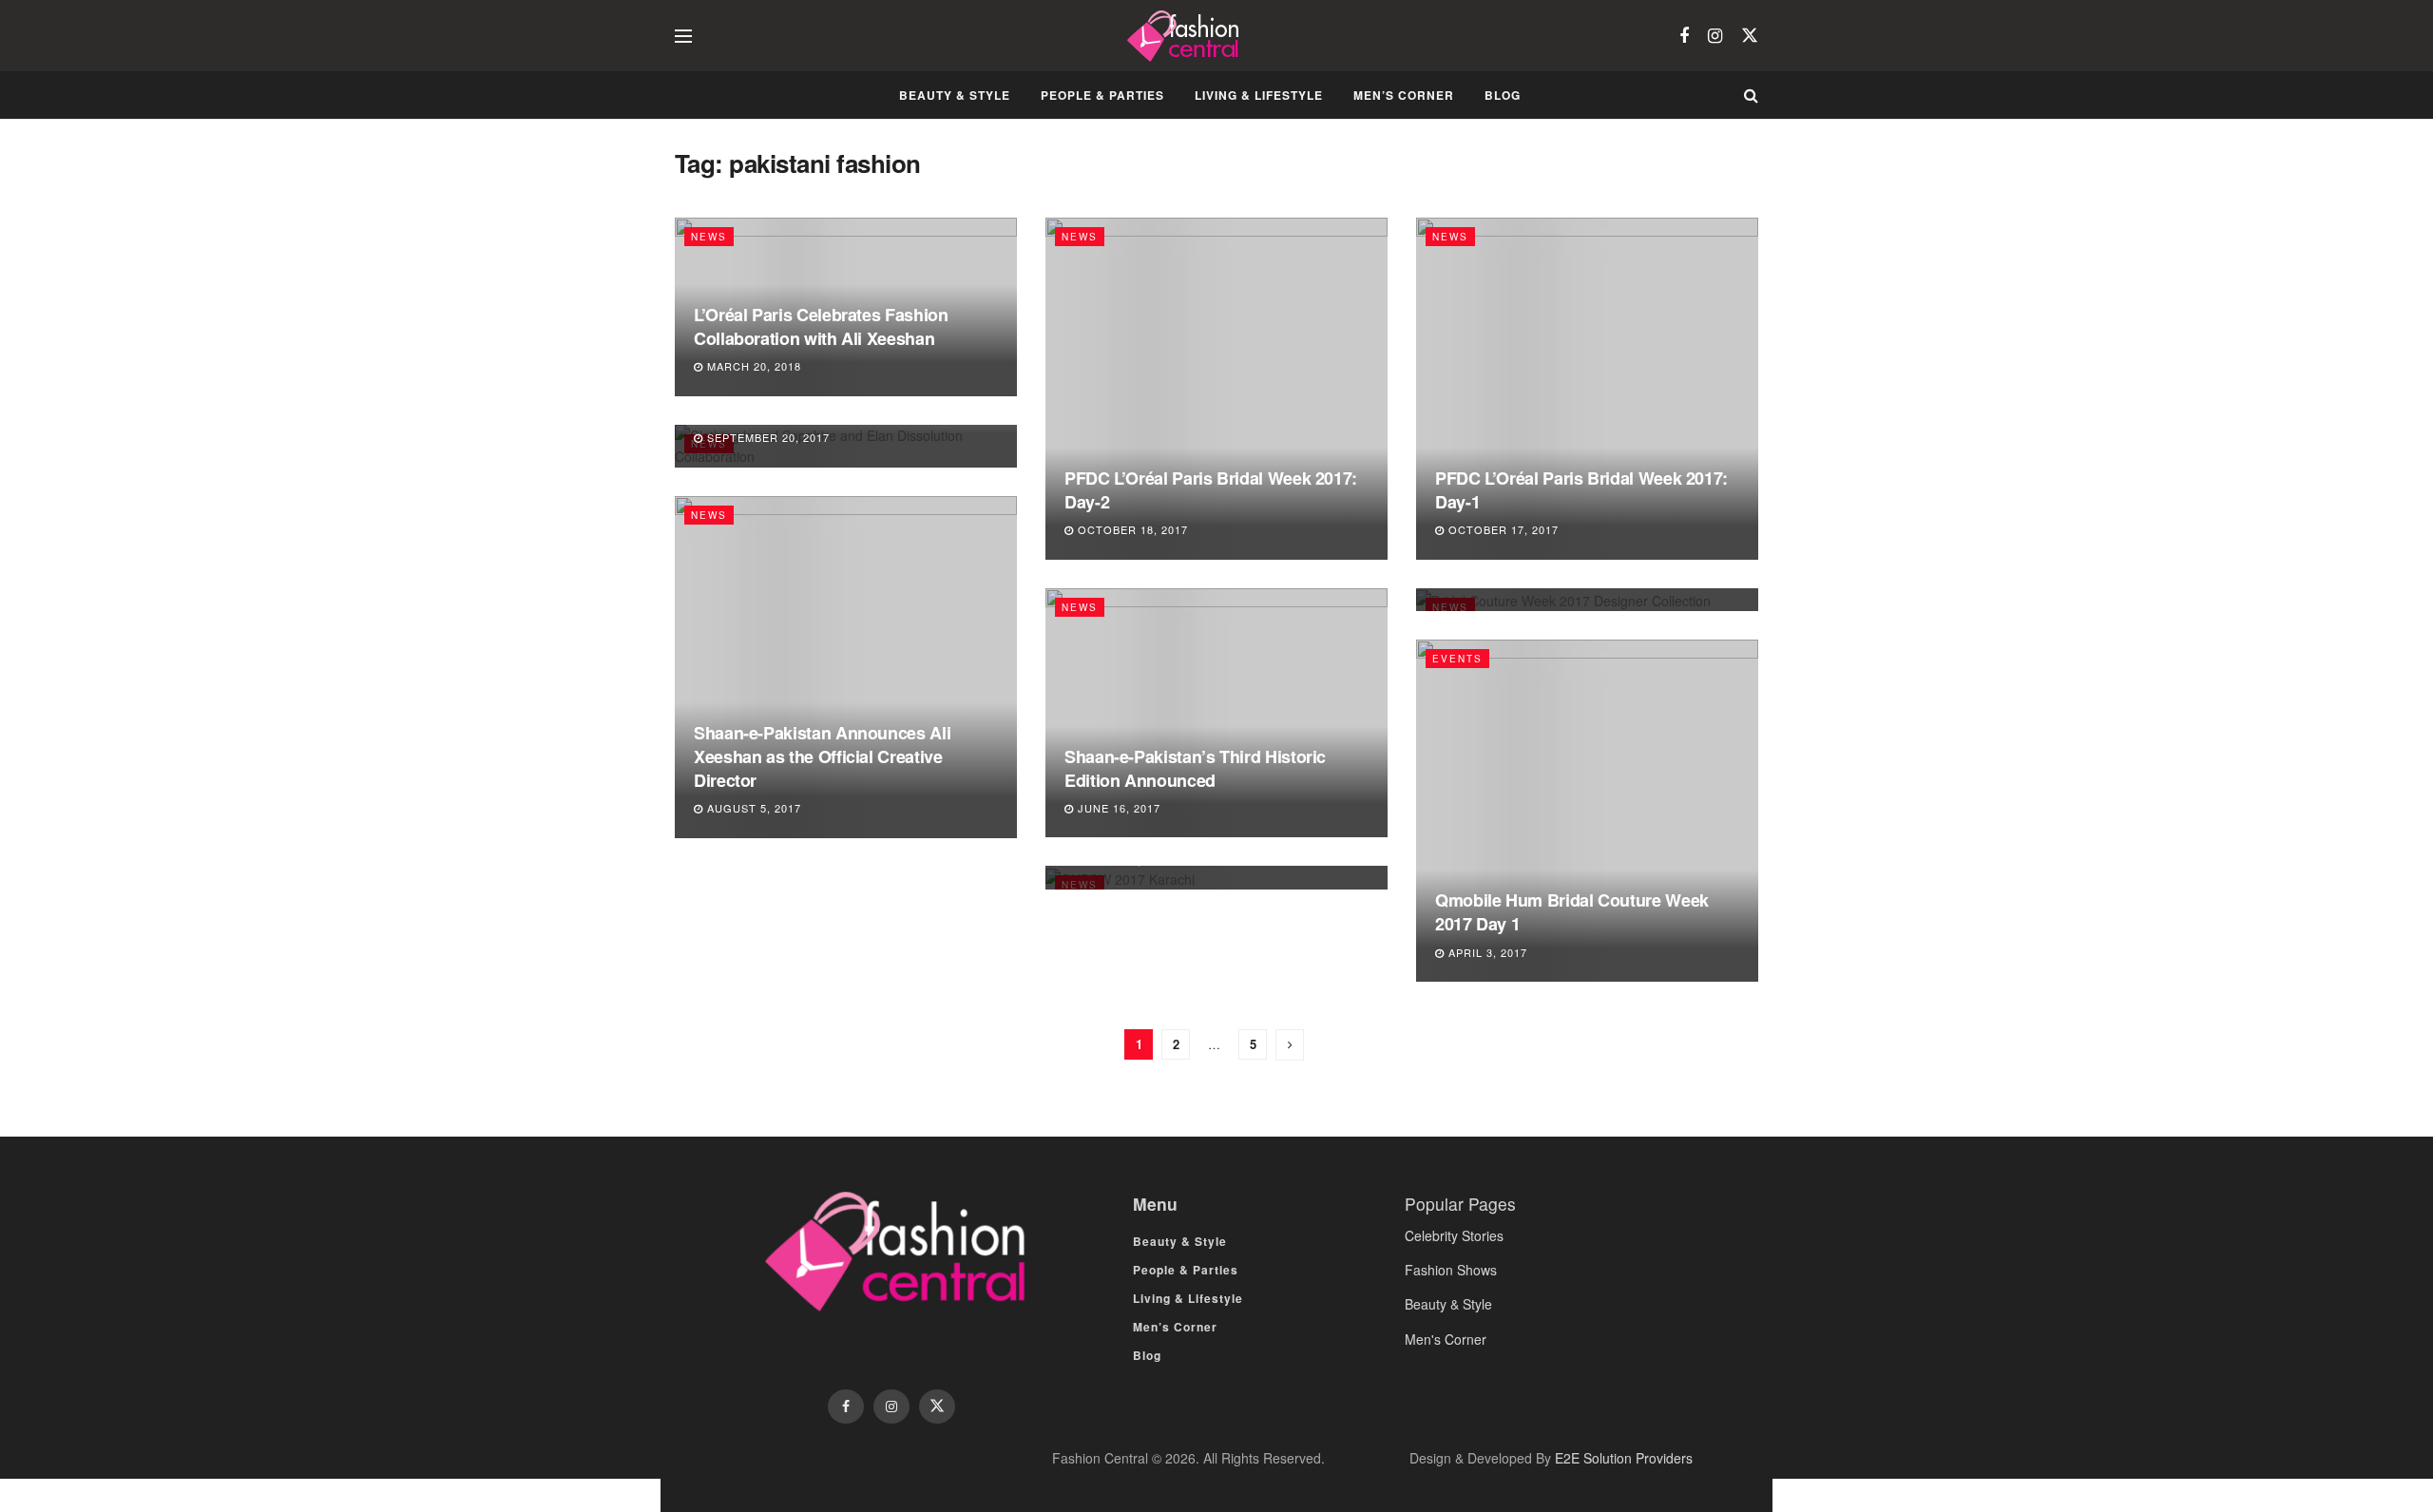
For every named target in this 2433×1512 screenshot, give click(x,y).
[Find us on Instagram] (1715, 36)
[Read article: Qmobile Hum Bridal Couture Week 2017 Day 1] (1587, 811)
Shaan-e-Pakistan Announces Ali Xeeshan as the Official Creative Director (822, 756)
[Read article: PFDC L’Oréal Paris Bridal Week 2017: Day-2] (1216, 389)
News (709, 237)
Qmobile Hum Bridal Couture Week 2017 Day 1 (1572, 912)
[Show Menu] (683, 36)
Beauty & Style (955, 95)
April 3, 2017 (1486, 952)
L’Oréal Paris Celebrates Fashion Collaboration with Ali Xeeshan (821, 326)
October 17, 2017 (1502, 529)
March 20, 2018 (752, 366)
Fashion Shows (1451, 1270)
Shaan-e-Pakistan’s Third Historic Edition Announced (1195, 768)
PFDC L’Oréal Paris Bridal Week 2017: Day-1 (1581, 490)
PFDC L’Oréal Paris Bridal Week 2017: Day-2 (1211, 490)
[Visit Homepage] (1186, 36)
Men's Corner (1446, 1339)
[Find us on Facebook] (1684, 36)
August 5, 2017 (752, 808)
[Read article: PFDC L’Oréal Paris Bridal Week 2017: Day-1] (1587, 389)
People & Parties (1102, 95)
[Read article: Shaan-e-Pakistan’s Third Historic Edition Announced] (1216, 713)
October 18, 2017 (1131, 529)
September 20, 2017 (766, 437)
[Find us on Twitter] (1750, 36)
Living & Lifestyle (1259, 95)
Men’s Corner (1404, 95)
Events (1457, 659)
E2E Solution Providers (1624, 1458)
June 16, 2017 (1117, 808)
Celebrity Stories (1454, 1235)
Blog (1503, 95)
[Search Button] (1751, 95)
